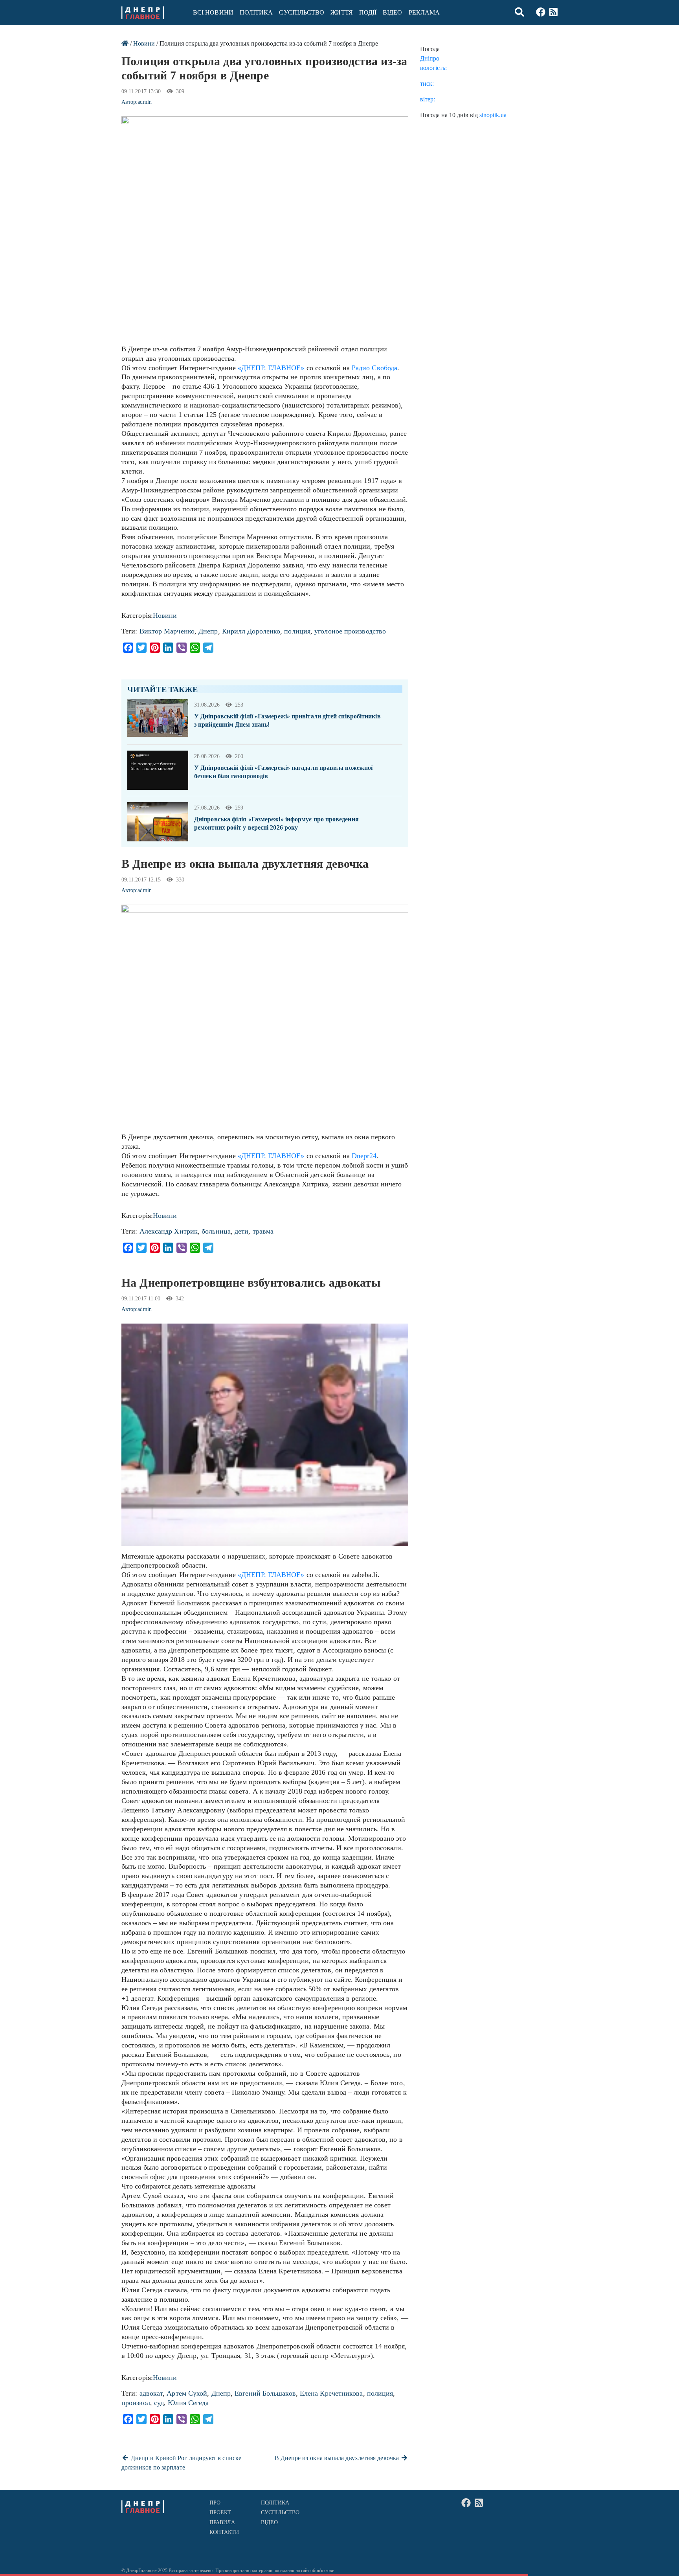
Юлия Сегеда (188, 2403)
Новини (144, 43)
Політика (256, 12)
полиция (297, 631)
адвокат (151, 2393)
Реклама (424, 12)
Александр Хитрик (169, 1231)
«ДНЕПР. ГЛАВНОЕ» (271, 368)
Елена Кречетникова (331, 2393)
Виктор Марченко (167, 631)
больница (216, 1231)
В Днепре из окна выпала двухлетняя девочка (338, 2458)
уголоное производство (350, 631)
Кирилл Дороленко (251, 631)
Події (368, 12)
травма (263, 1231)
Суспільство (302, 12)
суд (159, 2403)
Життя (341, 12)
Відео (392, 12)
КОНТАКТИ (224, 2532)
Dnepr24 (364, 1156)
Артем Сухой (187, 2393)
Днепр (208, 631)
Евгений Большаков (265, 2393)
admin (144, 102)
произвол (136, 2403)
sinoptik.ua (493, 115)
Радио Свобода (374, 368)
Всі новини (213, 12)
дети (241, 1231)
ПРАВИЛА (222, 2522)
